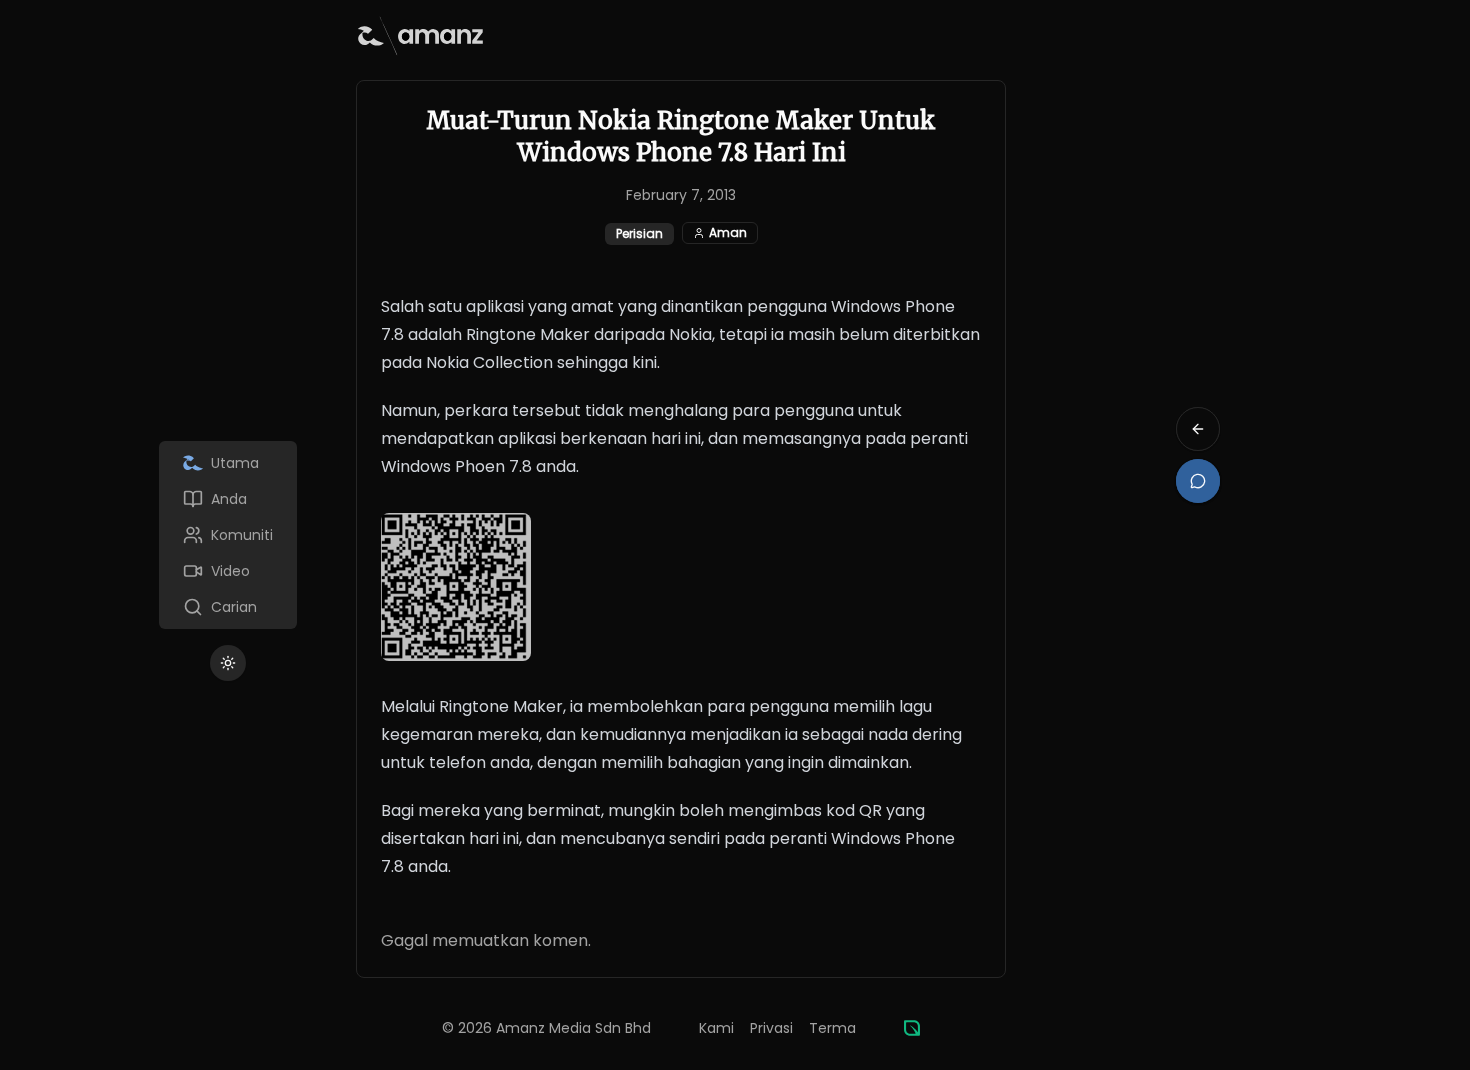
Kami (716, 1028)
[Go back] (1198, 429)
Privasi (771, 1028)
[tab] (228, 463)
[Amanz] (912, 1028)
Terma (832, 1028)
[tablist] (228, 535)
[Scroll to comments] (1198, 481)
